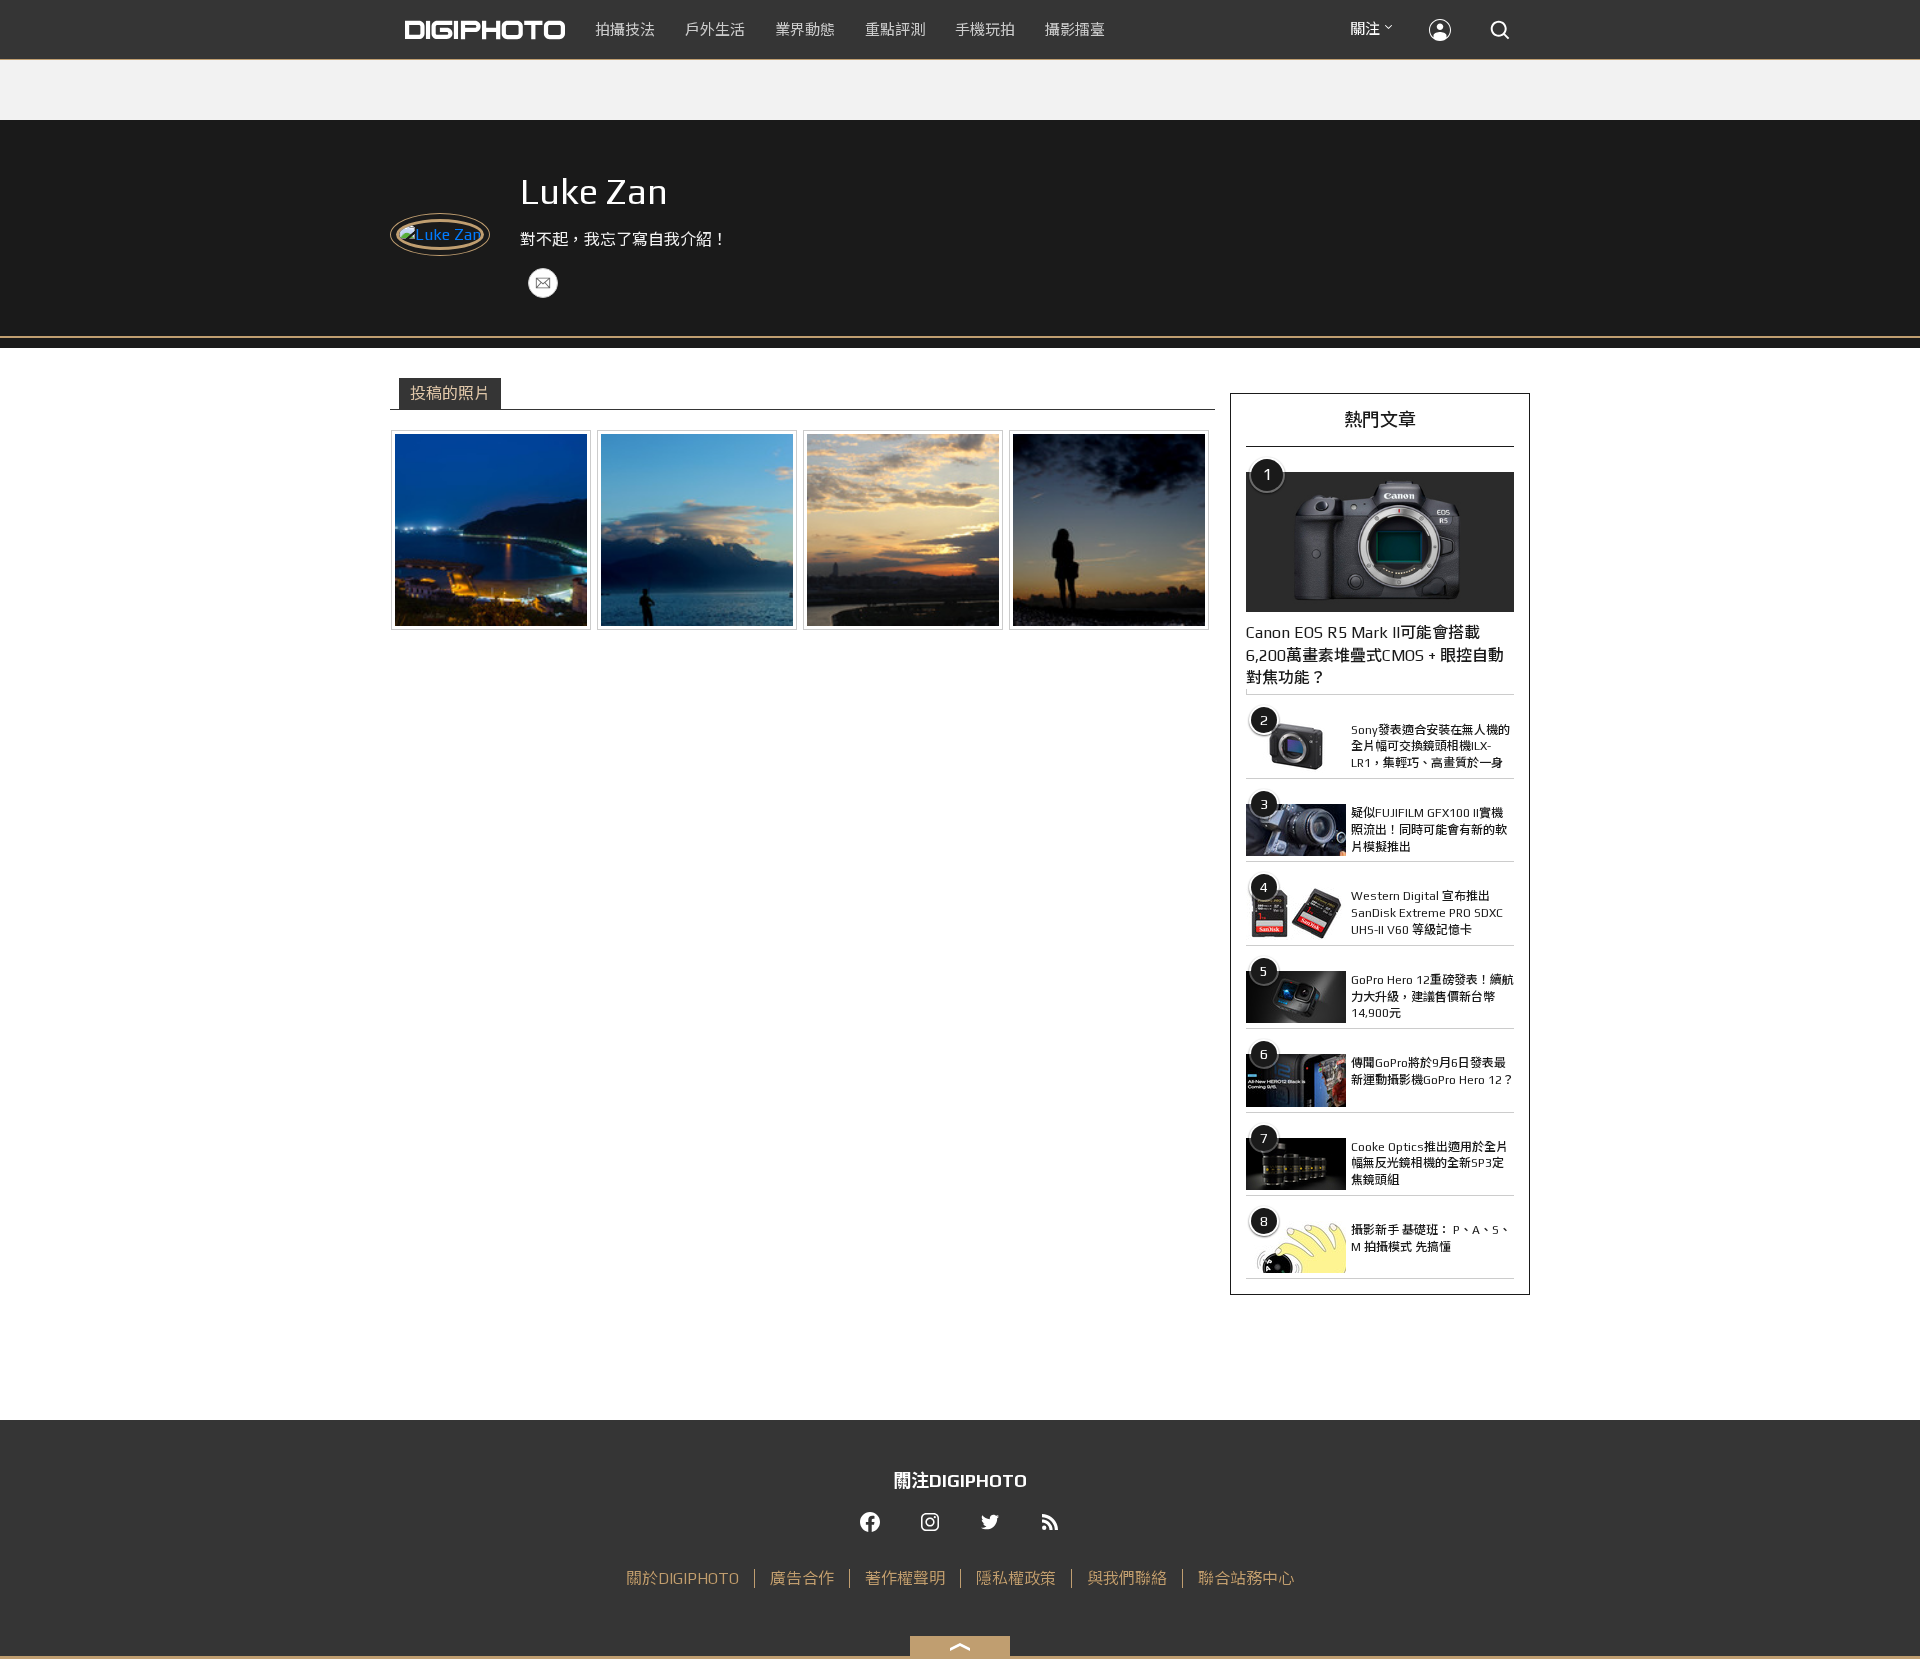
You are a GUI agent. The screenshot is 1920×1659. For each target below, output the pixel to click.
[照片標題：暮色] (903, 530)
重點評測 (895, 29)
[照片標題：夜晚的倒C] (491, 530)
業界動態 (805, 29)
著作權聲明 (905, 1578)
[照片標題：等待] (1109, 530)
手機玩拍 (985, 29)
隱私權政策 (1016, 1578)
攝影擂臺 (1075, 29)
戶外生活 (715, 29)
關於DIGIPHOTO (682, 1578)
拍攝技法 (625, 29)
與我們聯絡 (1127, 1578)
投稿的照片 (450, 393)
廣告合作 (802, 1578)
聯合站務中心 (1246, 1578)
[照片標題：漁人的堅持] (697, 530)
